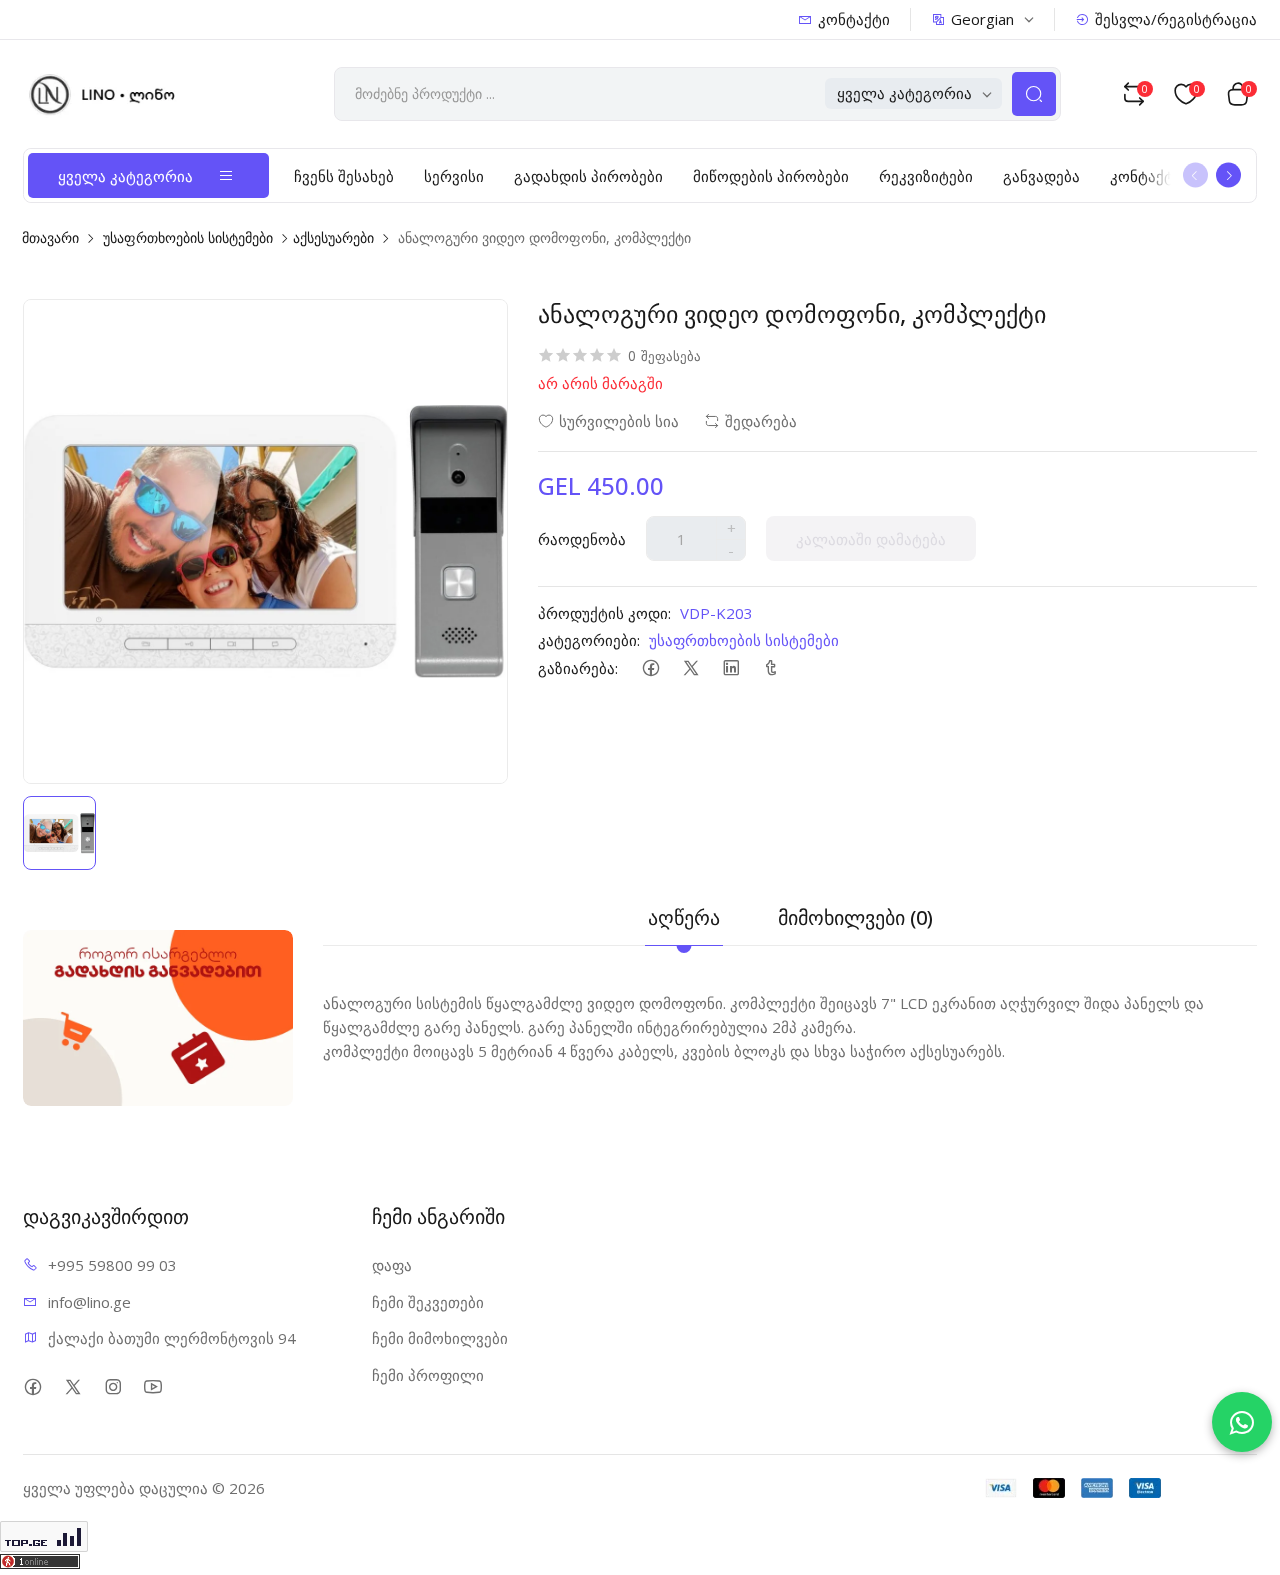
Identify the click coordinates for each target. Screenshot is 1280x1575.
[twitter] (690, 667)
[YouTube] (152, 1386)
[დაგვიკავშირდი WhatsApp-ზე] (1242, 1422)
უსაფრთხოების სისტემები (188, 237)
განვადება (1041, 176)
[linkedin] (730, 667)
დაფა (392, 1265)
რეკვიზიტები (926, 176)
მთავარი (50, 237)
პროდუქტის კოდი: (604, 613)
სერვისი (454, 176)
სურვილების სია (619, 421)
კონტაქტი (854, 19)
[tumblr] (770, 667)
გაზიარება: (578, 668)
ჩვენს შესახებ (344, 176)
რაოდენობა (582, 539)
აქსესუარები (333, 237)
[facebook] (650, 667)
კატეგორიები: (589, 640)
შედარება (761, 421)
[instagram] (112, 1386)
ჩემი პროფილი (428, 1375)
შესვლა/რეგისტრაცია (1176, 19)
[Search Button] (1034, 94)
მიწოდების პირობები (771, 176)
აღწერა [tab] (684, 917)
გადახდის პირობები (588, 176)
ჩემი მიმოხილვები (440, 1338)
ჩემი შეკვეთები (428, 1302)
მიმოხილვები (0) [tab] (855, 917)
